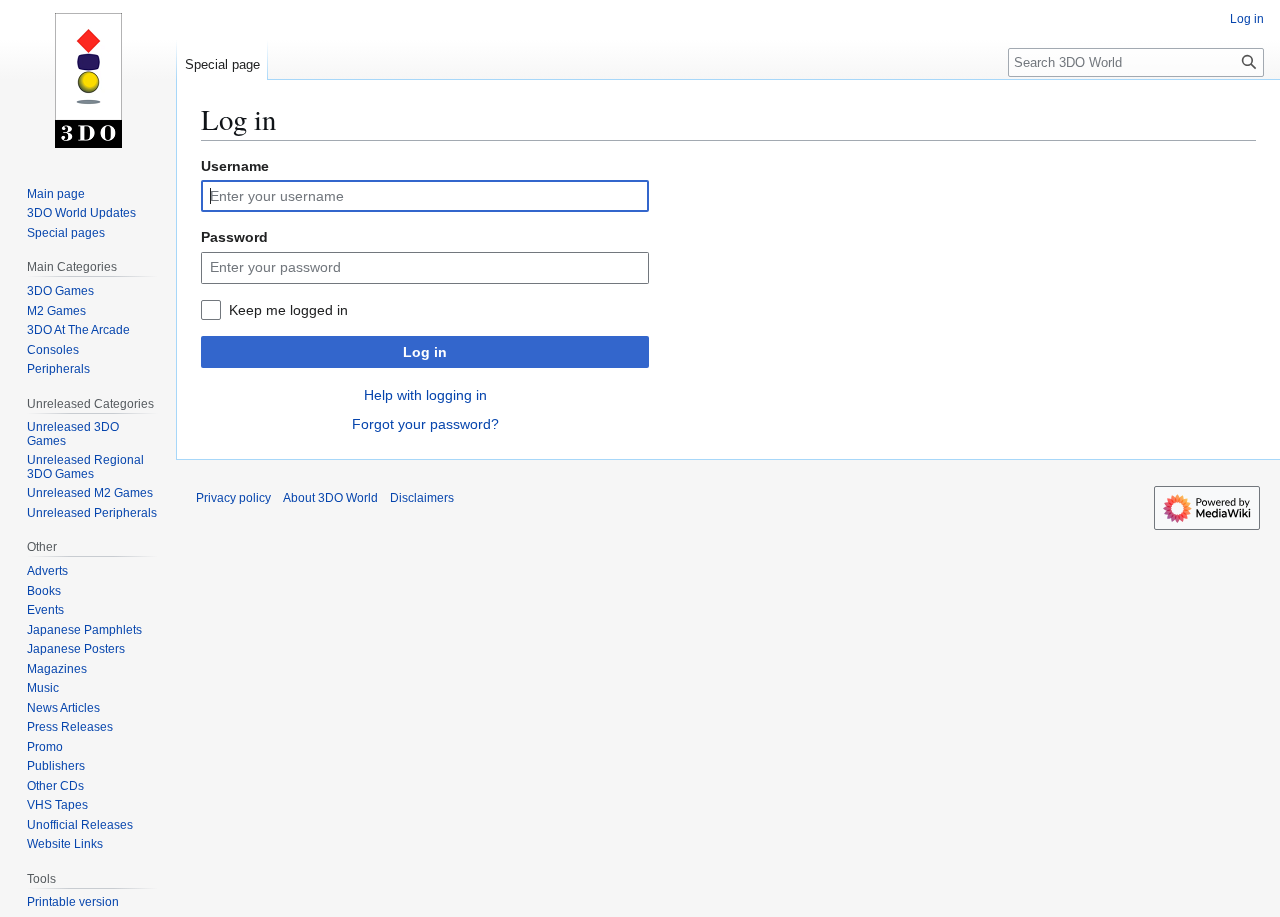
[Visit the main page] (88, 80)
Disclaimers (422, 498)
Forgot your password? (425, 424)
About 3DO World (330, 498)
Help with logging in (425, 395)
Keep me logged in (288, 310)
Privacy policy (233, 498)
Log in (425, 352)
